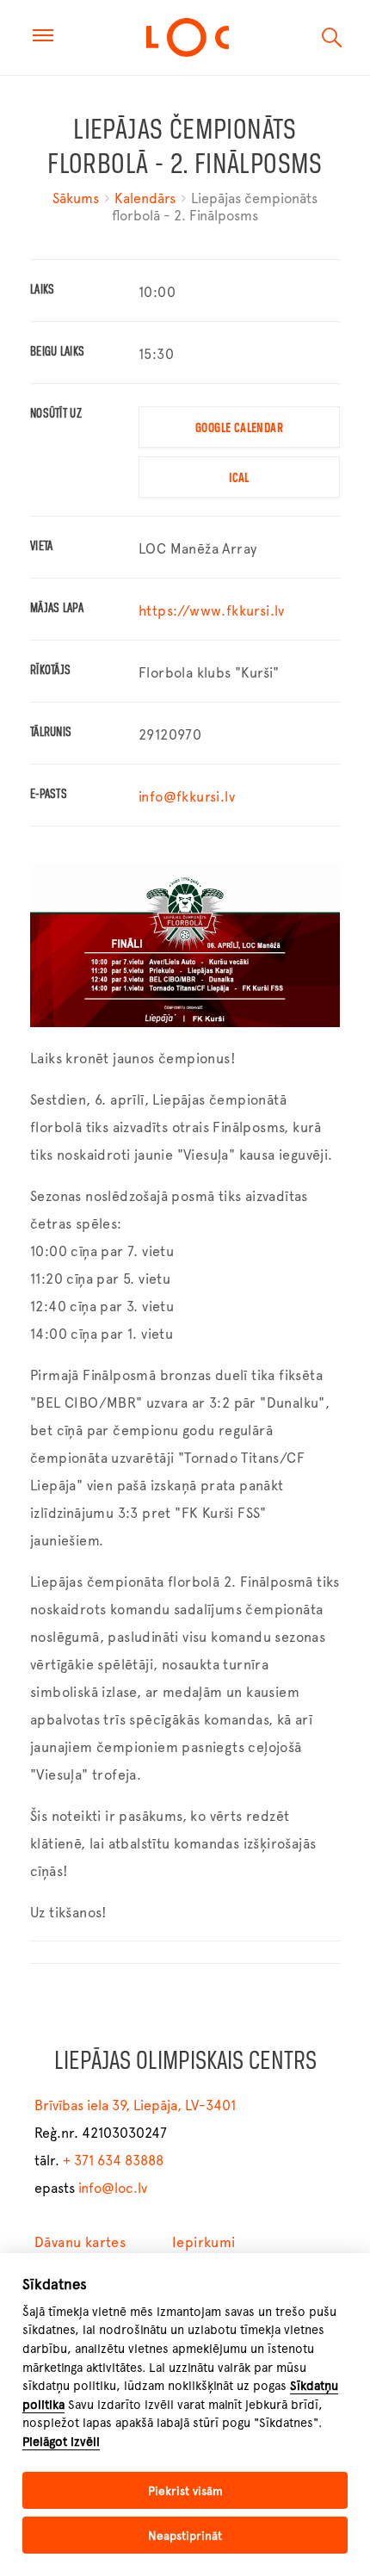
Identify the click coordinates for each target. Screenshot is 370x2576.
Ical (239, 479)
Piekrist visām (185, 2491)
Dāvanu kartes (80, 2242)
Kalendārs (145, 198)
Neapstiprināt (185, 2536)
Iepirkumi (204, 2242)
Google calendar (239, 429)
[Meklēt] (332, 38)
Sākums (77, 198)
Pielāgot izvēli (61, 2442)
